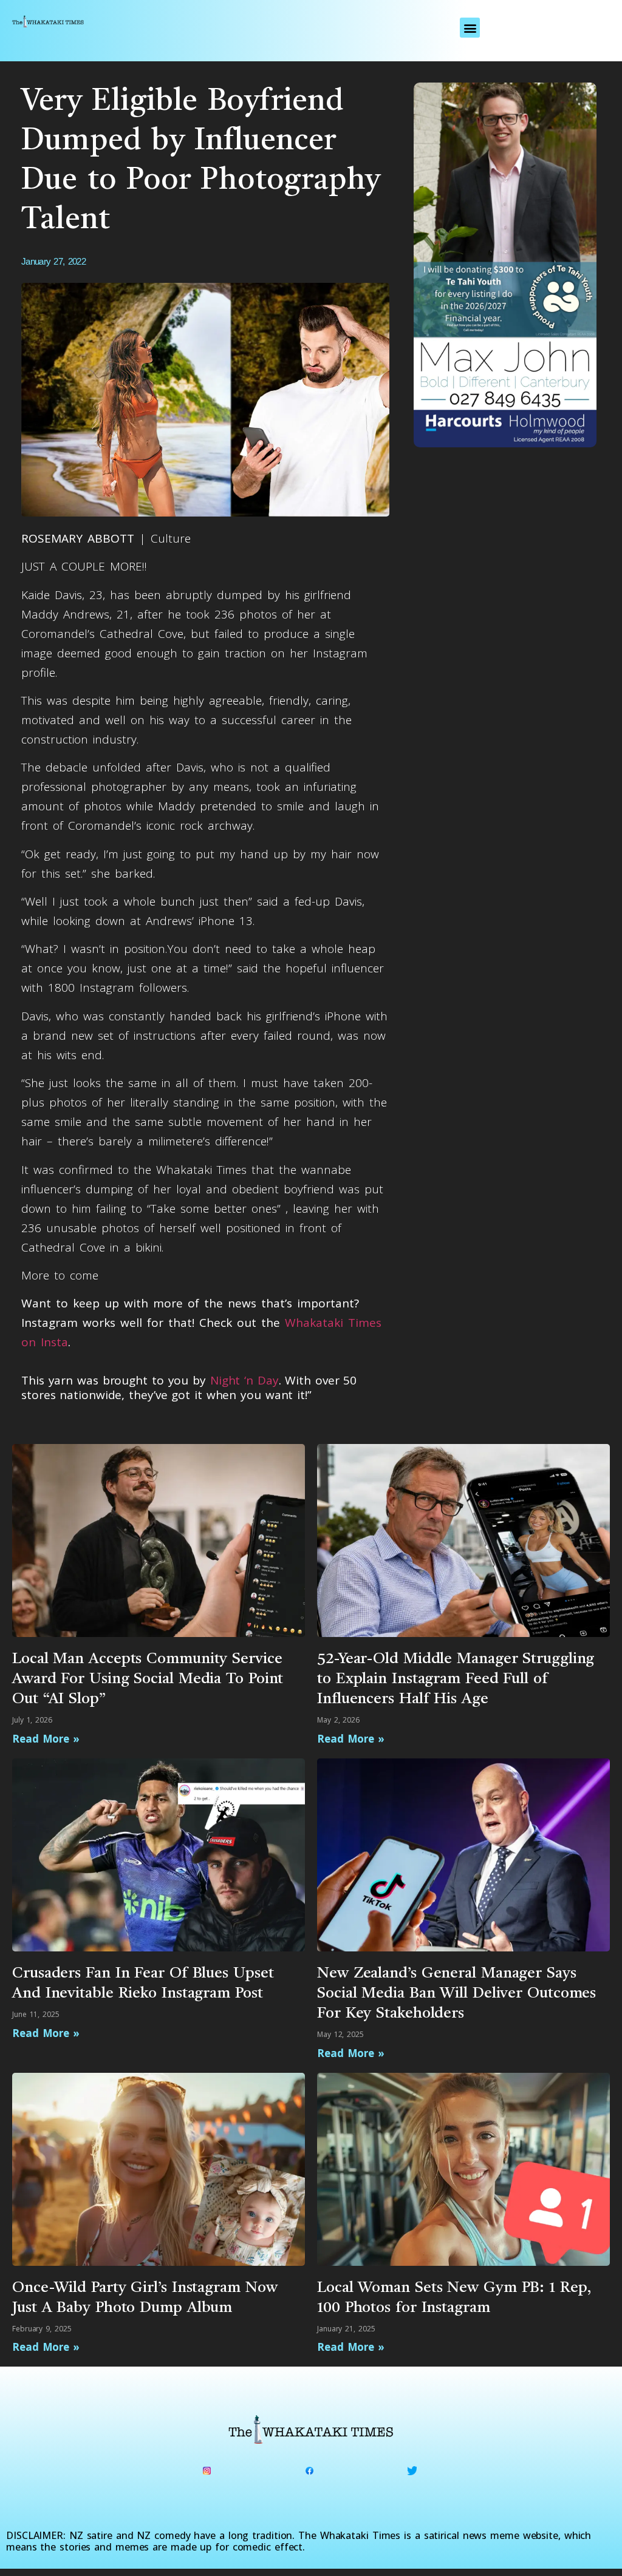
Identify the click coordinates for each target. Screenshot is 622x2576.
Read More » (46, 1739)
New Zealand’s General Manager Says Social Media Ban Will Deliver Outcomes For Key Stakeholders (456, 1994)
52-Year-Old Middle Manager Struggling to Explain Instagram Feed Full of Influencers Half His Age (456, 1679)
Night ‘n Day (244, 1380)
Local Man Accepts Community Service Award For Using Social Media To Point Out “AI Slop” (148, 1679)
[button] (470, 28)
